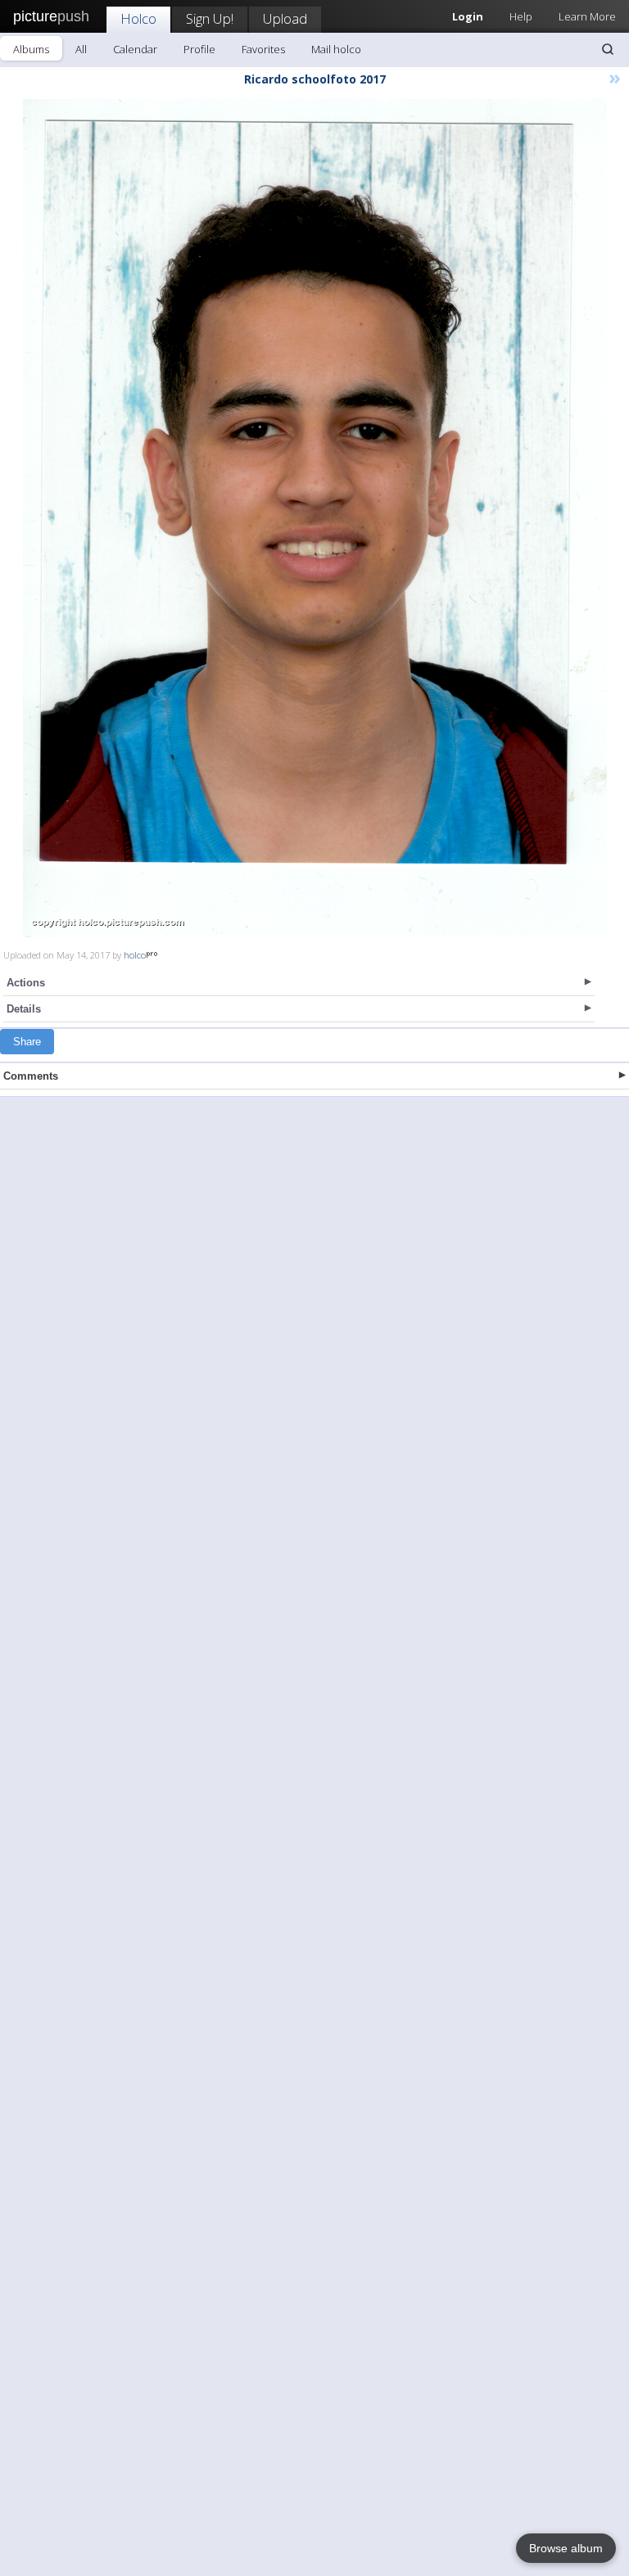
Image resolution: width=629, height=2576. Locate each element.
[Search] (608, 49)
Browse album (566, 2548)
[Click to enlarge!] (315, 518)
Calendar (135, 49)
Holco (138, 18)
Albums (31, 49)
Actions (26, 983)
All (81, 49)
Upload (285, 18)
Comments (31, 1076)
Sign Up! (210, 18)
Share (27, 1042)
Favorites (263, 49)
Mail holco (336, 49)
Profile (199, 49)
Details (24, 1009)
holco (135, 955)
